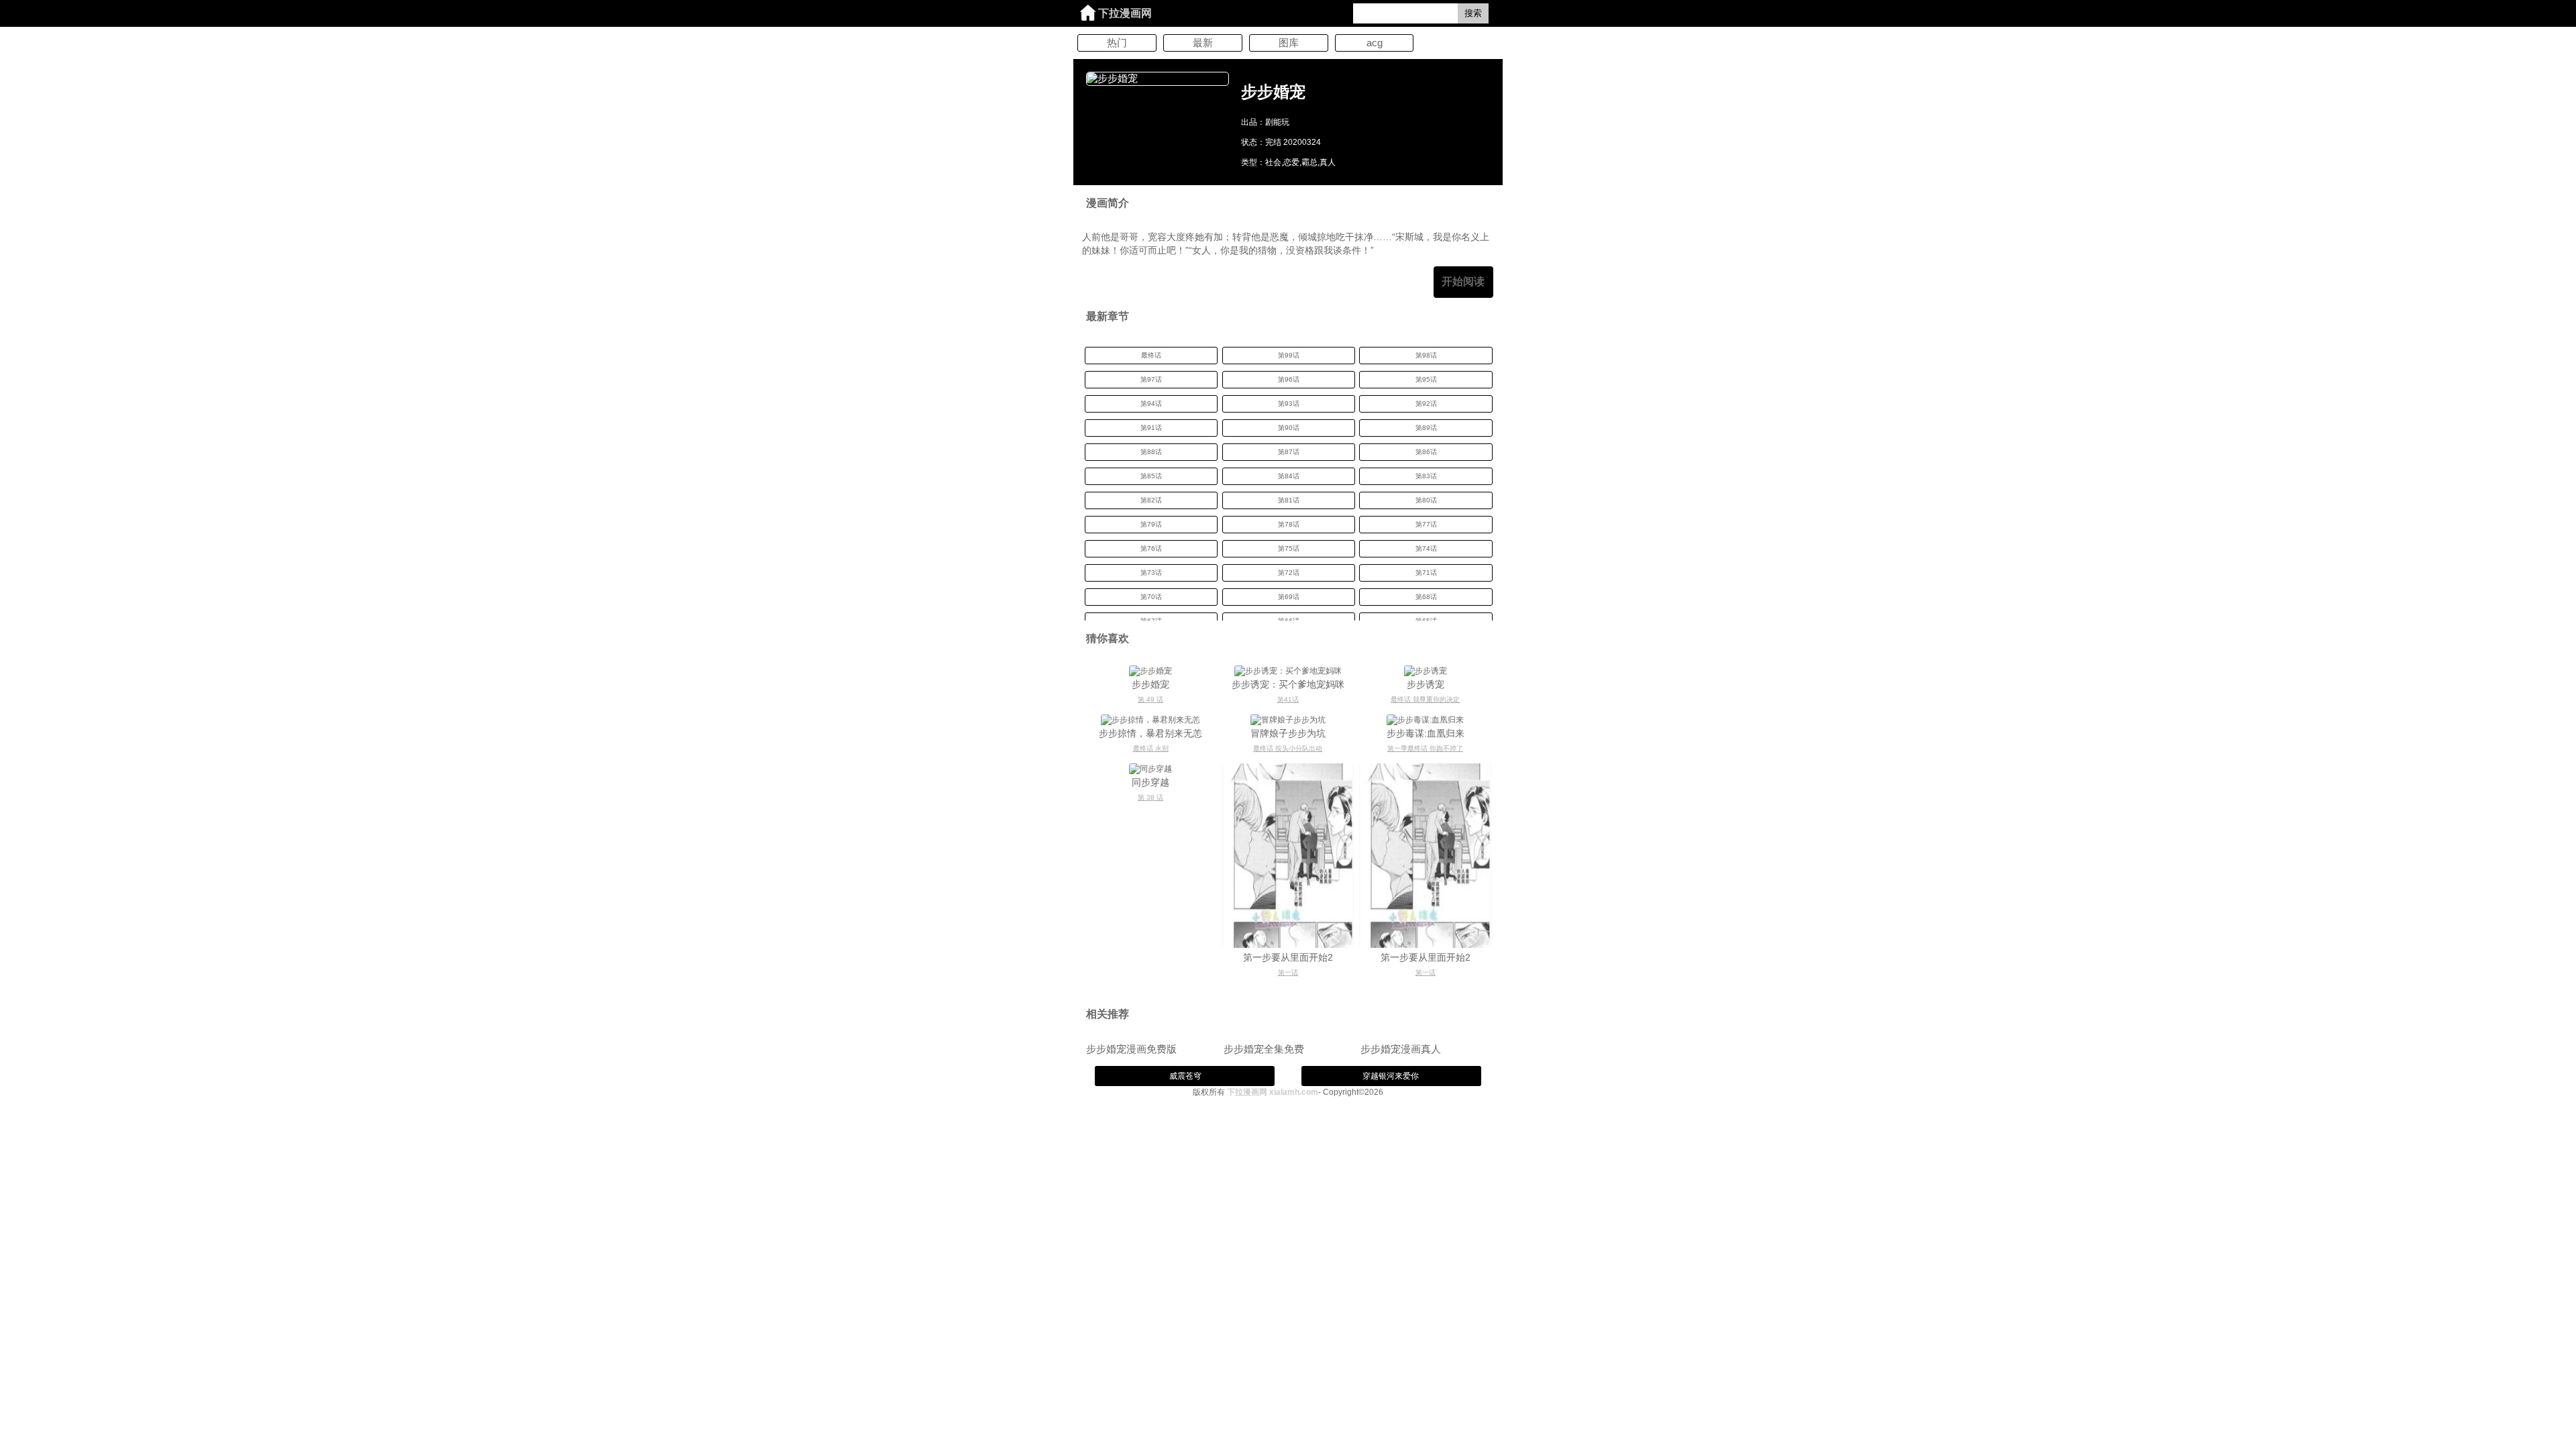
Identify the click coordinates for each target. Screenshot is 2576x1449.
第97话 (1151, 379)
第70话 (1151, 597)
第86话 (1426, 452)
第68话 (1426, 597)
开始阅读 (1463, 281)
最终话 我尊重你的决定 (1425, 699)
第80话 (1426, 500)
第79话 (1151, 524)
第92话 (1426, 404)
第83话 (1426, 476)
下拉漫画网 (1125, 13)
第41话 (1288, 699)
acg (1375, 43)
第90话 (1289, 428)
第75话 (1289, 548)
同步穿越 (1150, 782)
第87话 (1289, 452)
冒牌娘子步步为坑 (1288, 733)
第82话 (1151, 500)
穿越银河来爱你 (1391, 1076)
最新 (1203, 43)
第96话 (1289, 379)
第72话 (1289, 573)
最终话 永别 (1151, 748)
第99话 (1289, 355)
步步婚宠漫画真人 (1401, 1049)
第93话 (1289, 404)
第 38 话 (1150, 797)
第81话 (1289, 500)
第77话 (1426, 524)
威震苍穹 (1185, 1076)
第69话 (1289, 597)
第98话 (1426, 355)
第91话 (1151, 428)
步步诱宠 (1426, 684)
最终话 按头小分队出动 (1288, 748)
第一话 (1288, 972)
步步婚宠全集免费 (1264, 1049)
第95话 (1426, 379)
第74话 (1426, 548)
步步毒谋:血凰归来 (1426, 733)
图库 (1289, 43)
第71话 (1426, 573)
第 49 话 (1150, 699)
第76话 (1151, 548)
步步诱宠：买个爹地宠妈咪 (1288, 684)
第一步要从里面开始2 (1288, 957)
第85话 (1151, 476)
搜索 (1473, 13)
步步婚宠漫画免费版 (1131, 1049)
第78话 (1289, 524)
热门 (1117, 43)
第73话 (1151, 573)
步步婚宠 (1150, 684)
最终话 (1151, 355)
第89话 (1426, 428)
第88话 (1151, 452)
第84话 (1289, 476)
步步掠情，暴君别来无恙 (1150, 733)
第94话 (1151, 404)
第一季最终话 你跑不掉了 (1425, 748)
